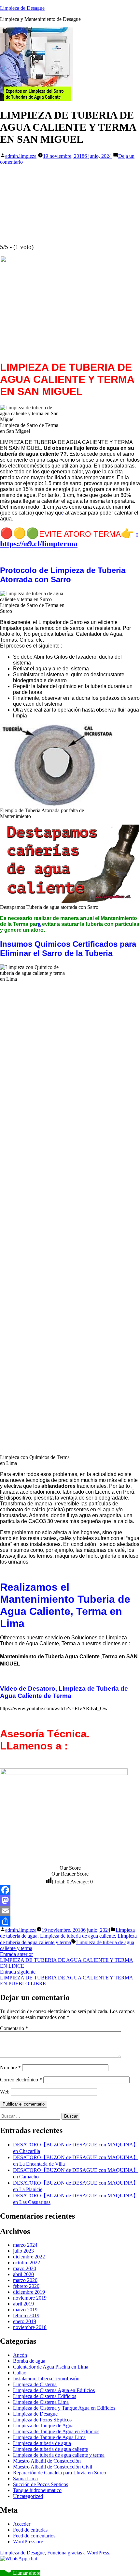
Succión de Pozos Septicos (41, 2484)
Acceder (22, 2524)
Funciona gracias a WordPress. (79, 2553)
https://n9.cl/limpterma (39, 544)
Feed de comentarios (34, 2536)
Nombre (10, 2067)
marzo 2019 (25, 2310)
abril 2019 (23, 2304)
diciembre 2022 (29, 2257)
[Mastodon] (70, 1900)
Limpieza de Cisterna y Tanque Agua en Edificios (64, 2408)
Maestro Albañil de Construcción (47, 2461)
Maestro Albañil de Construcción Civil (53, 2467)
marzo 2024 (25, 2245)
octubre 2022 (27, 2263)
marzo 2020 (25, 2280)
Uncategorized (28, 2496)
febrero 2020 (26, 2286)
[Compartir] (70, 1921)
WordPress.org (28, 2542)
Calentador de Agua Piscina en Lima (51, 2367)
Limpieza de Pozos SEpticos (42, 2420)
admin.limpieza (21, 156)
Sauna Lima (25, 2478)
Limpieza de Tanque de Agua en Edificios (56, 2431)
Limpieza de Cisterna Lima (41, 2402)
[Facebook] (70, 1890)
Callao (20, 2373)
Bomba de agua (29, 2361)
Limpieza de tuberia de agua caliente (77, 1936)
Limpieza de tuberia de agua (42, 2443)
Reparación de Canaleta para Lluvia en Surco (60, 2473)
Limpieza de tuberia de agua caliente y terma (59, 2455)
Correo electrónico (21, 2080)
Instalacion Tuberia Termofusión (46, 2379)
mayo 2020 (25, 2268)
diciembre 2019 (29, 2292)
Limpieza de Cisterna (35, 2384)
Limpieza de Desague (22, 8)
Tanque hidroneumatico (37, 2490)
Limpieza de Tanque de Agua (43, 2426)
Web (5, 2092)
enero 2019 (25, 2321)
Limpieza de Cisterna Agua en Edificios (54, 2390)
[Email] (70, 1911)
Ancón (20, 2355)
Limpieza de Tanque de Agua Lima (49, 2437)
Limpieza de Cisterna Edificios (45, 2396)
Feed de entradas (30, 2530)
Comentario (14, 2028)
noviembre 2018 (30, 2327)
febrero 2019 (26, 2315)
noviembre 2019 (30, 2298)
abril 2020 (23, 2274)
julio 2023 (23, 2251)
